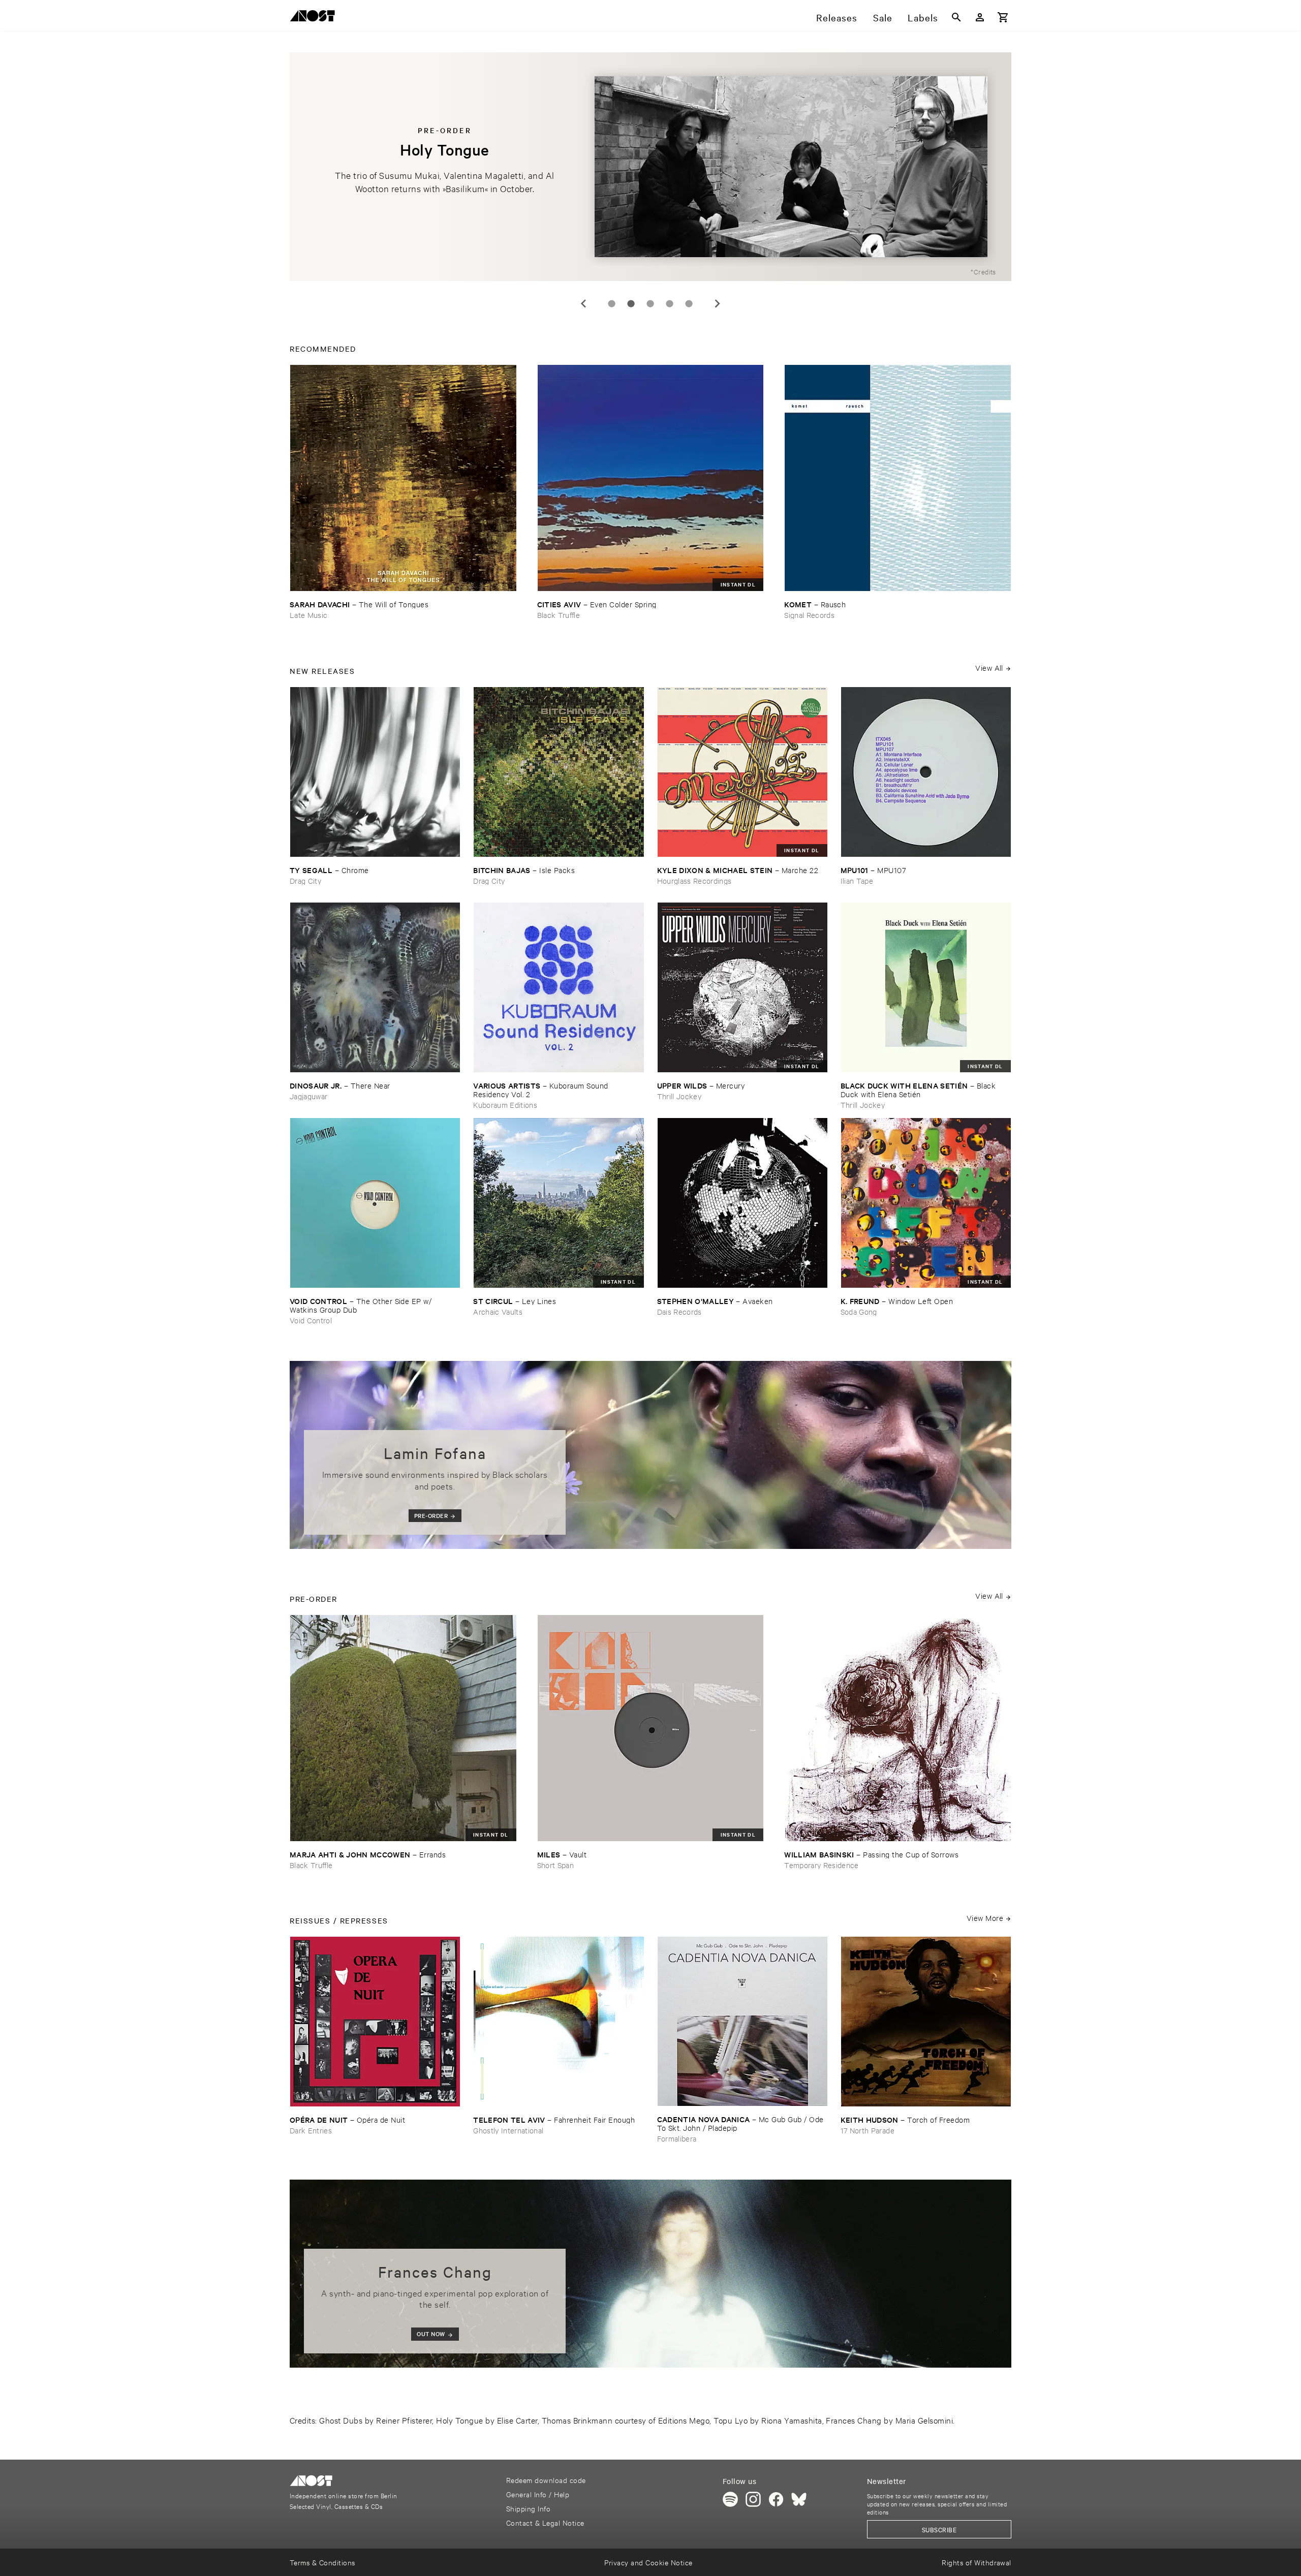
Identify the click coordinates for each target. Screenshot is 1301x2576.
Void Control (311, 1320)
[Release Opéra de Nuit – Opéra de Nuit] (375, 2022)
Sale (883, 17)
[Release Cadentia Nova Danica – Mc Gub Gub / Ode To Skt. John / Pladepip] (742, 2021)
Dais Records (679, 1311)
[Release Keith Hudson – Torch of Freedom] (926, 2022)
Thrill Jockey (679, 1096)
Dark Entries (311, 2130)
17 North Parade (868, 2130)
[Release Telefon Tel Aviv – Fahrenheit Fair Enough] (559, 2022)
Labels (923, 17)
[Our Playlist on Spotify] (730, 2499)
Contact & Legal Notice (545, 2522)
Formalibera (677, 2138)
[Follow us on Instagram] (753, 2499)
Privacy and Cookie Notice (648, 2562)
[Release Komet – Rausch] (898, 478)
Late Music (308, 615)
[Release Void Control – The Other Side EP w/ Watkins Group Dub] (375, 1203)
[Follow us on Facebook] (776, 2499)
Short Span (555, 1865)
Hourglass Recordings (694, 880)
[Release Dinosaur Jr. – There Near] (375, 987)
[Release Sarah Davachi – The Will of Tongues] (403, 478)
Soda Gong (859, 1311)
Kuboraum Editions (505, 1105)
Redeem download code (546, 2480)
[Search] (956, 17)
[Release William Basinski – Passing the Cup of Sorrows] (898, 1728)
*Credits (983, 271)
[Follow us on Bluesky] (799, 2499)
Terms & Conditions (322, 2562)
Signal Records (809, 615)
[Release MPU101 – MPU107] (926, 772)
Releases (837, 17)
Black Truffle (559, 615)
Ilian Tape (857, 880)
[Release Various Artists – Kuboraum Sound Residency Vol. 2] (559, 987)
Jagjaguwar (308, 1096)
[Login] (980, 17)
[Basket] (1003, 17)
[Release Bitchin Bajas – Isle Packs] (559, 772)
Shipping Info (528, 2508)
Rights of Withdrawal (977, 2562)
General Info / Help (538, 2494)
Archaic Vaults (498, 1311)
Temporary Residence (821, 1865)
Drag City (305, 880)
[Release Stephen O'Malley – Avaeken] (742, 1203)
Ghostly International (508, 2130)
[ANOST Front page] (315, 18)
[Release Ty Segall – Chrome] (375, 772)
